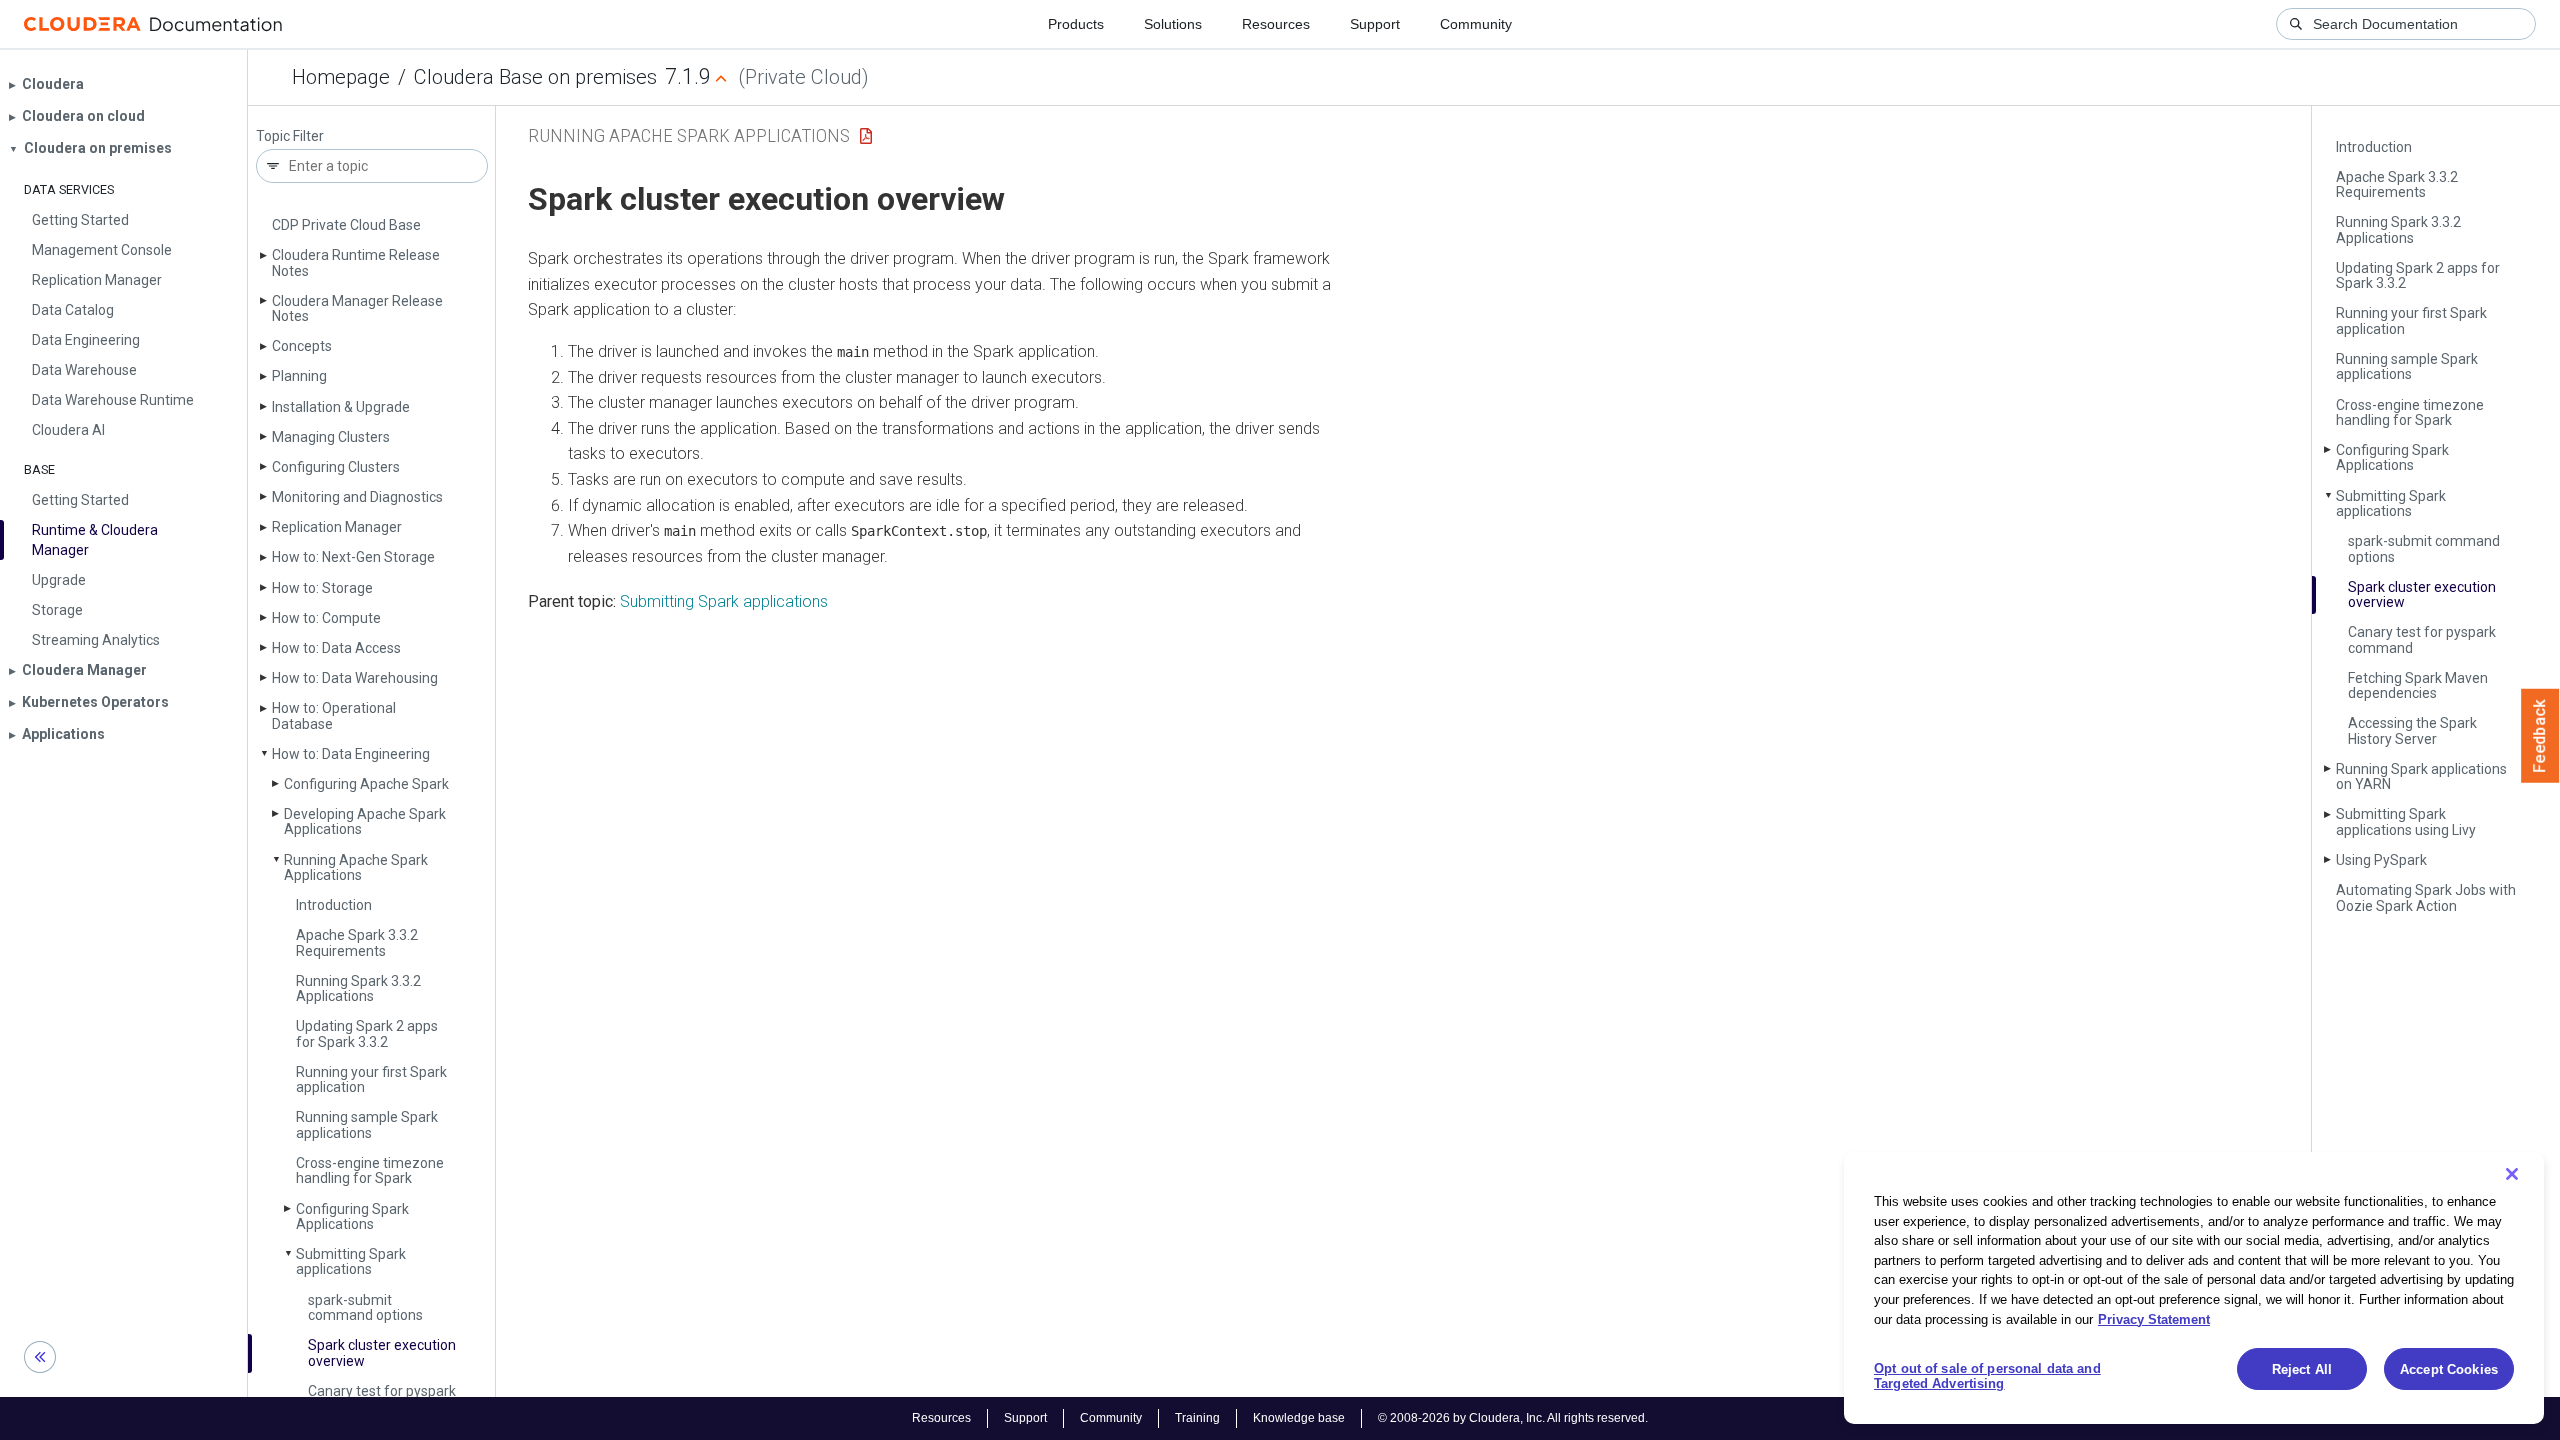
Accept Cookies (2449, 1369)
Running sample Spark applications (367, 1124)
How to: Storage (322, 588)
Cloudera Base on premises (535, 77)
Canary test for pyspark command (2422, 639)
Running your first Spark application (371, 1079)
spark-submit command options (365, 1307)
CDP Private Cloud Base (346, 225)
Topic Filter (290, 136)
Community (1476, 24)
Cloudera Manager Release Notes (357, 308)
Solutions (1173, 24)
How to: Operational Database (334, 715)
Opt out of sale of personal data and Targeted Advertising (1987, 1376)
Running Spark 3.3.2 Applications (358, 988)
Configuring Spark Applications (352, 1216)
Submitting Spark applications (351, 1261)
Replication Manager (337, 527)
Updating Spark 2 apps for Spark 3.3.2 (367, 1033)
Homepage (341, 77)
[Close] (2512, 1174)
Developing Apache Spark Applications (365, 821)
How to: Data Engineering (351, 754)
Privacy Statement (2154, 1318)
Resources (1276, 24)
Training (1197, 1418)
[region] (2194, 1288)
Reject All (2302, 1369)
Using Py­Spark (2381, 860)
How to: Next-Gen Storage (353, 557)
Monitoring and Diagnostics (357, 497)
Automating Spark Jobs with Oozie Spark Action (2426, 897)
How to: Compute (326, 618)
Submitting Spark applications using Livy (2406, 821)
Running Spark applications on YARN (2421, 776)
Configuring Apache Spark (366, 784)
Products (1076, 24)
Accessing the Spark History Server (2412, 730)
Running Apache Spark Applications (356, 867)
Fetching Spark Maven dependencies (2418, 685)
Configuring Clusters (336, 467)
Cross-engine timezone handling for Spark (370, 1170)
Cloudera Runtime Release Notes (356, 262)
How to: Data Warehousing (355, 678)
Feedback (2540, 736)
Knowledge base (1299, 1418)
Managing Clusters (331, 437)
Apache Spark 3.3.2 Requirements (357, 942)
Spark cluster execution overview (382, 1352)
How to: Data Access (336, 648)
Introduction (334, 905)
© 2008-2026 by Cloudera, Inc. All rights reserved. (1513, 1418)
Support (1375, 24)
